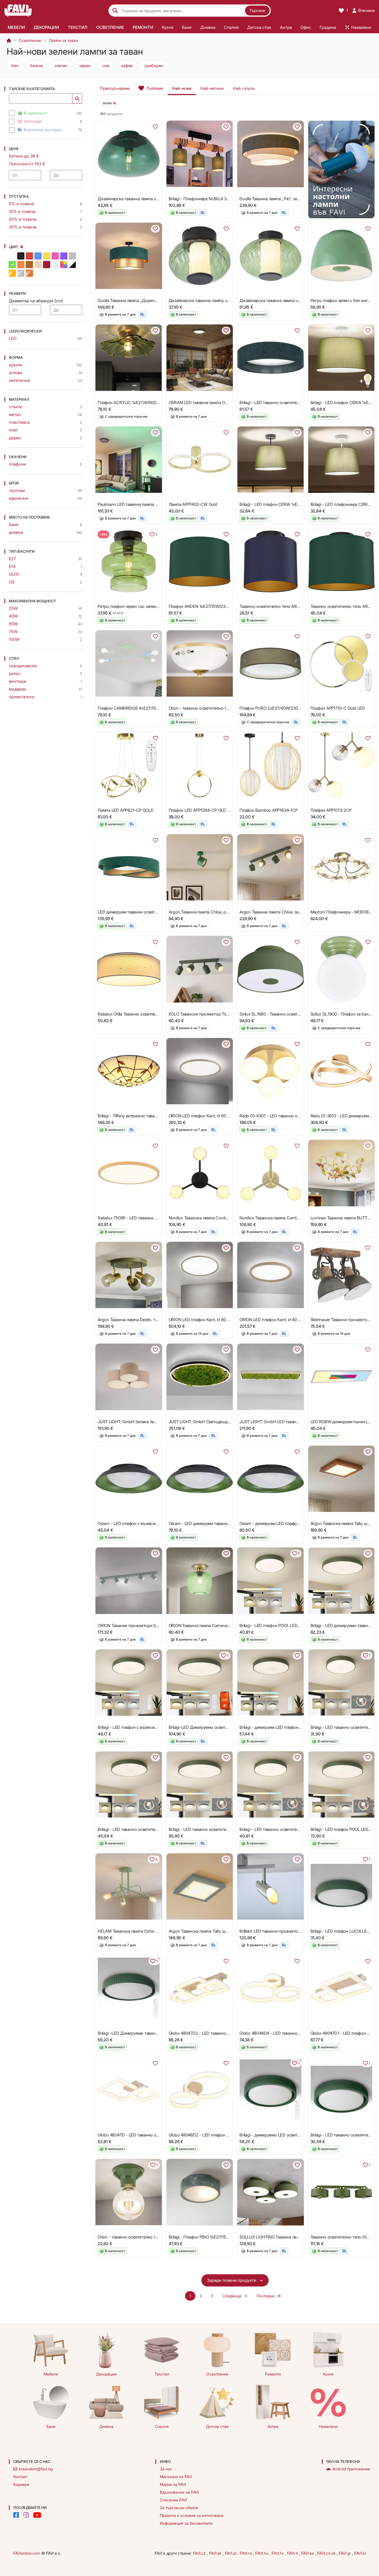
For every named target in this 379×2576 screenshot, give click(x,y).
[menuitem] (16, 27)
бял (15, 66)
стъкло (16, 407)
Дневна (106, 2426)
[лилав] (64, 256)
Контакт (20, 2477)
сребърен (154, 66)
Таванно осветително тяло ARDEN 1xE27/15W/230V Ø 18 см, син (301, 606)
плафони (17, 464)
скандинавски (23, 666)
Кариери (21, 2484)
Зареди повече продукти (232, 2280)
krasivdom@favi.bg (36, 2469)
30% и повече (23, 227)
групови (17, 490)
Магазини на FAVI (176, 2477)
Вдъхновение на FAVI (179, 2492)
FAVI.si (360, 2553)
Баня (51, 2426)
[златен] (12, 273)
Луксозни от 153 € (27, 164)
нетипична (19, 380)
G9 (12, 582)
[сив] (72, 256)
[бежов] (38, 265)
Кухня (328, 2374)
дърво (15, 438)
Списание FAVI (173, 2500)
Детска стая (217, 2426)
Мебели (51, 2374)
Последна (266, 2296)
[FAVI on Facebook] (16, 2515)
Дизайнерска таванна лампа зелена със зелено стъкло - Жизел (159, 199)
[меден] (29, 273)
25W (13, 608)
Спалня (162, 2426)
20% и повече (23, 219)
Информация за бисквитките (186, 2523)
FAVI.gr (345, 2553)
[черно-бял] (72, 265)
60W (13, 624)
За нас (166, 2469)
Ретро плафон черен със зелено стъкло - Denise (144, 606)
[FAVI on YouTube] (37, 2515)
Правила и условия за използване (192, 2515)
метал (15, 414)
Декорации (106, 2374)
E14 (12, 566)
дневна (16, 532)
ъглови (16, 373)
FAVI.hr (278, 2553)
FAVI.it (293, 2553)
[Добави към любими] (155, 127)
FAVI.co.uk (327, 2553)
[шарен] (64, 265)
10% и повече (22, 211)
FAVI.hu (262, 2553)
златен (61, 66)
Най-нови (182, 88)
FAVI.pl (231, 2553)
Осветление (30, 40)
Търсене (257, 10)
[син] (38, 256)
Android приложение (351, 2469)
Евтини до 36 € (24, 156)
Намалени (328, 2426)
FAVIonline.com (27, 2553)
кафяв (127, 66)
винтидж (18, 681)
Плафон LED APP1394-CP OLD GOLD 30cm (209, 810)
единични (19, 498)
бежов (36, 66)
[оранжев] (21, 265)
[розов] (55, 256)
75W (13, 632)
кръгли (16, 365)
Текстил (162, 2374)
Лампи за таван (63, 40)
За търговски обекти (179, 2508)
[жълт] (47, 256)
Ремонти (273, 2374)
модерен (18, 689)
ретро (15, 673)
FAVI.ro (246, 2553)
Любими (155, 88)
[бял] (12, 256)
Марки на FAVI (173, 2484)
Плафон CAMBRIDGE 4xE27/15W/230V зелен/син (144, 708)
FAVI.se (308, 2553)
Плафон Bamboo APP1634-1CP (268, 810)
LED (13, 338)
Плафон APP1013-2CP (331, 810)
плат (13, 430)
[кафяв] (29, 265)
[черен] (21, 256)
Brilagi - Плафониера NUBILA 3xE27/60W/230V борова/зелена (228, 199)
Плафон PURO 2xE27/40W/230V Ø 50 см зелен (284, 708)
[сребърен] (21, 273)
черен (85, 66)
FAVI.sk (216, 2553)
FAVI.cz (200, 2553)
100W (14, 639)
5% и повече (21, 204)
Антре (273, 2426)
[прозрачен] (55, 265)
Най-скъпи (244, 88)
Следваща (232, 2296)
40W (13, 616)
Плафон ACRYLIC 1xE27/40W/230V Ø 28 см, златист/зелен (153, 403)
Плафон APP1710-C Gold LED (338, 708)
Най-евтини (212, 88)
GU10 (14, 574)
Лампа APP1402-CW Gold (193, 504)
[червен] (29, 256)
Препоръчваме (115, 88)
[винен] (47, 265)
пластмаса (19, 422)
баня (14, 525)
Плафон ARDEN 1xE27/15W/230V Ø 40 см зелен (214, 606)
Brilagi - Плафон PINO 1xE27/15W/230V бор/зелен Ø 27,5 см (225, 2237)
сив (106, 66)
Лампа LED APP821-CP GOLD (126, 810)
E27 (12, 559)
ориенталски (22, 697)
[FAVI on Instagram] (26, 2515)
